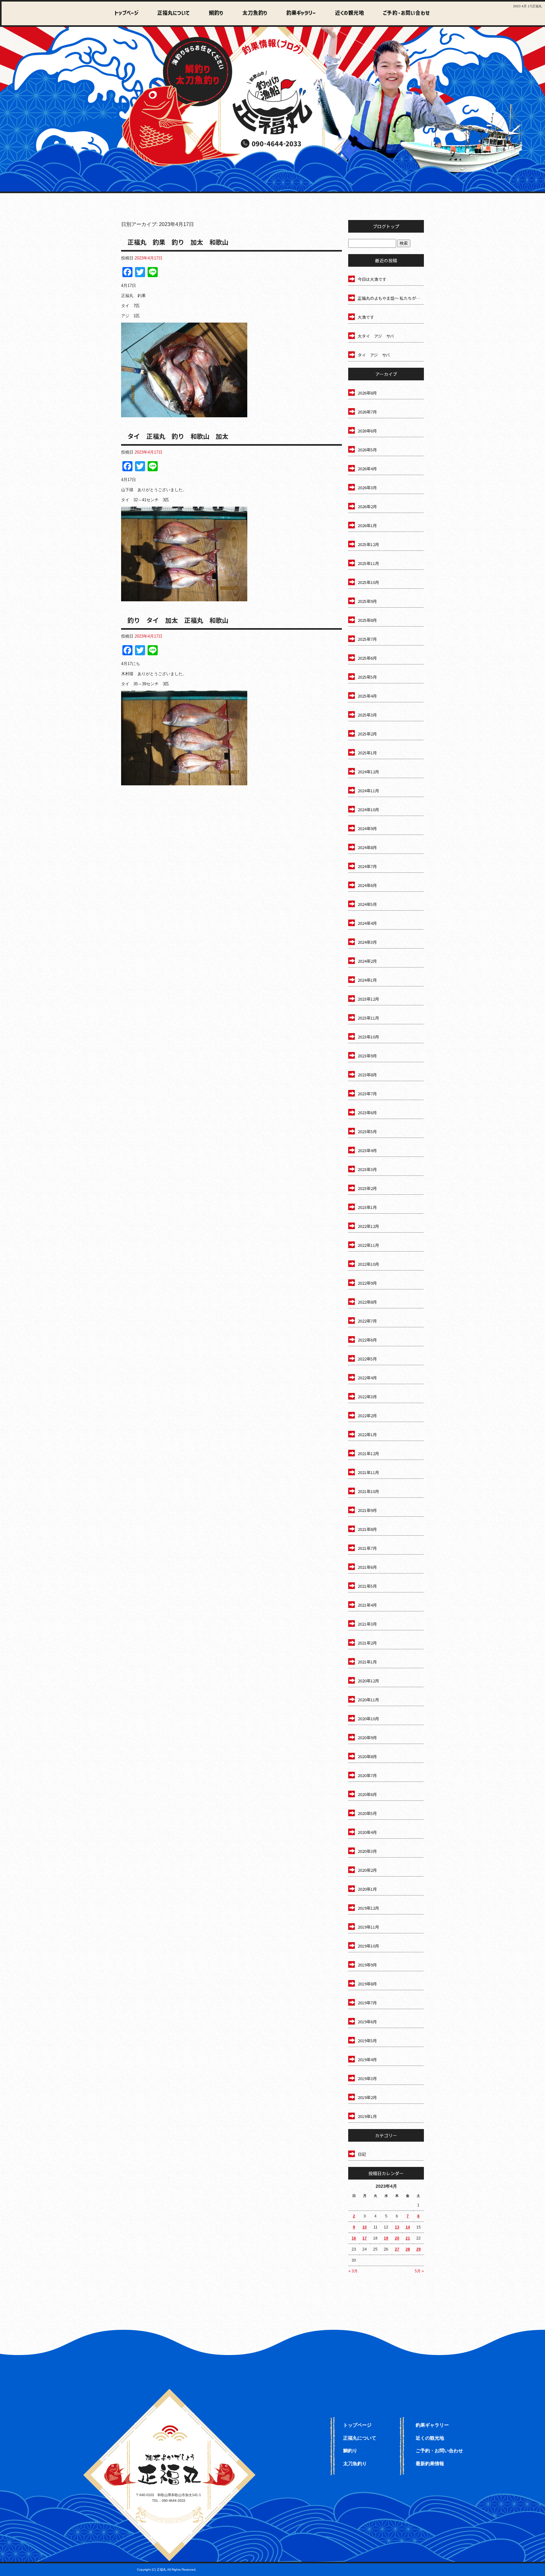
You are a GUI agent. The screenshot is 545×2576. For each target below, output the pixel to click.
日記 (362, 2154)
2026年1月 (367, 525)
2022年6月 (367, 1340)
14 (408, 2227)
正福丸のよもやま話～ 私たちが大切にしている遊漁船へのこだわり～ (391, 298)
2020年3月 (367, 1851)
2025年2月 (367, 734)
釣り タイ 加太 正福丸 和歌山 (178, 620)
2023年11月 (368, 1018)
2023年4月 (367, 1150)
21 (408, 2238)
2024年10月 (368, 809)
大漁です (366, 317)
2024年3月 (367, 942)
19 (386, 2238)
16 (354, 2238)
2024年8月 (367, 847)
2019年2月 (367, 2097)
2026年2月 (367, 506)
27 (397, 2249)
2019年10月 (368, 1946)
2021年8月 (367, 1529)
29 (419, 2249)
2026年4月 (367, 469)
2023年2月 (367, 1188)
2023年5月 (367, 1131)
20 (397, 2238)
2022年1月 (367, 1434)
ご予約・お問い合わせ (405, 13)
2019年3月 (367, 2078)
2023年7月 (367, 1094)
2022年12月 (368, 1226)
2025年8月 (367, 620)
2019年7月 (367, 2003)
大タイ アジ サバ (376, 336)
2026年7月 (367, 412)
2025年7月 (367, 639)
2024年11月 (368, 791)
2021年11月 (368, 1472)
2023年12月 (368, 999)
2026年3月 (367, 488)
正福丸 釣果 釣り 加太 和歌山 (178, 242)
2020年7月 (367, 1775)
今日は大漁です (372, 279)
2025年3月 (367, 715)
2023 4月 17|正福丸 (527, 6)
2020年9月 (367, 1737)
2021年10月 (368, 1491)
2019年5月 (367, 2041)
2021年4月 (367, 1605)
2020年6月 (367, 1794)
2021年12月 (368, 1453)
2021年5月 (367, 1586)
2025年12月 (368, 544)
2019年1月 (367, 2116)
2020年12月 (368, 1681)
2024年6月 (367, 885)
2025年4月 (367, 696)
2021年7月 (367, 1548)
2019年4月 (367, 2059)
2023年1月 (367, 1207)
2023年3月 (367, 1169)
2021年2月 (367, 1643)
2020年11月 (368, 1700)
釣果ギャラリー (297, 13)
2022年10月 (368, 1264)
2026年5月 (367, 450)
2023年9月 (367, 1056)
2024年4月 (367, 923)
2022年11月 (368, 1245)
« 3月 (353, 2271)
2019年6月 (367, 2022)
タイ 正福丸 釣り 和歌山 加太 (178, 436)
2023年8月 (367, 1075)
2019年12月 (368, 1908)
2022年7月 (367, 1321)
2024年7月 (367, 866)
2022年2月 (367, 1416)
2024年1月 (367, 980)
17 (365, 2238)
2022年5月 (367, 1359)
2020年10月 (368, 1719)
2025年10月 (368, 582)
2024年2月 (367, 961)
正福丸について (172, 13)
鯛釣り (213, 13)
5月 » (419, 2271)
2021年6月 (367, 1567)
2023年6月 (367, 1112)
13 (397, 2227)
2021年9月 (367, 1510)
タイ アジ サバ (374, 355)
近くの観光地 (344, 13)
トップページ (127, 13)
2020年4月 (367, 1832)
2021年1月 (367, 1662)
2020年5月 (367, 1813)
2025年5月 (367, 677)
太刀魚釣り (251, 13)
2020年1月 (367, 1889)
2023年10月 (368, 1037)
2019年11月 (368, 1927)
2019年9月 (367, 1965)
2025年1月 (367, 753)
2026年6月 (367, 431)
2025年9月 (367, 601)
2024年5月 (367, 904)
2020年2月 (367, 1870)
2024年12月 (368, 772)
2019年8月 (367, 1984)
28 (408, 2249)
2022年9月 (367, 1283)
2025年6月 (367, 658)
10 (365, 2227)
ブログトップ (386, 226)
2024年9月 (367, 828)
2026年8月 (367, 393)
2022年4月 (367, 1378)
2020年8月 (367, 1756)
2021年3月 (367, 1624)
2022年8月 (367, 1302)
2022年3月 (367, 1397)
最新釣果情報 (430, 2463)
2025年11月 (368, 563)
